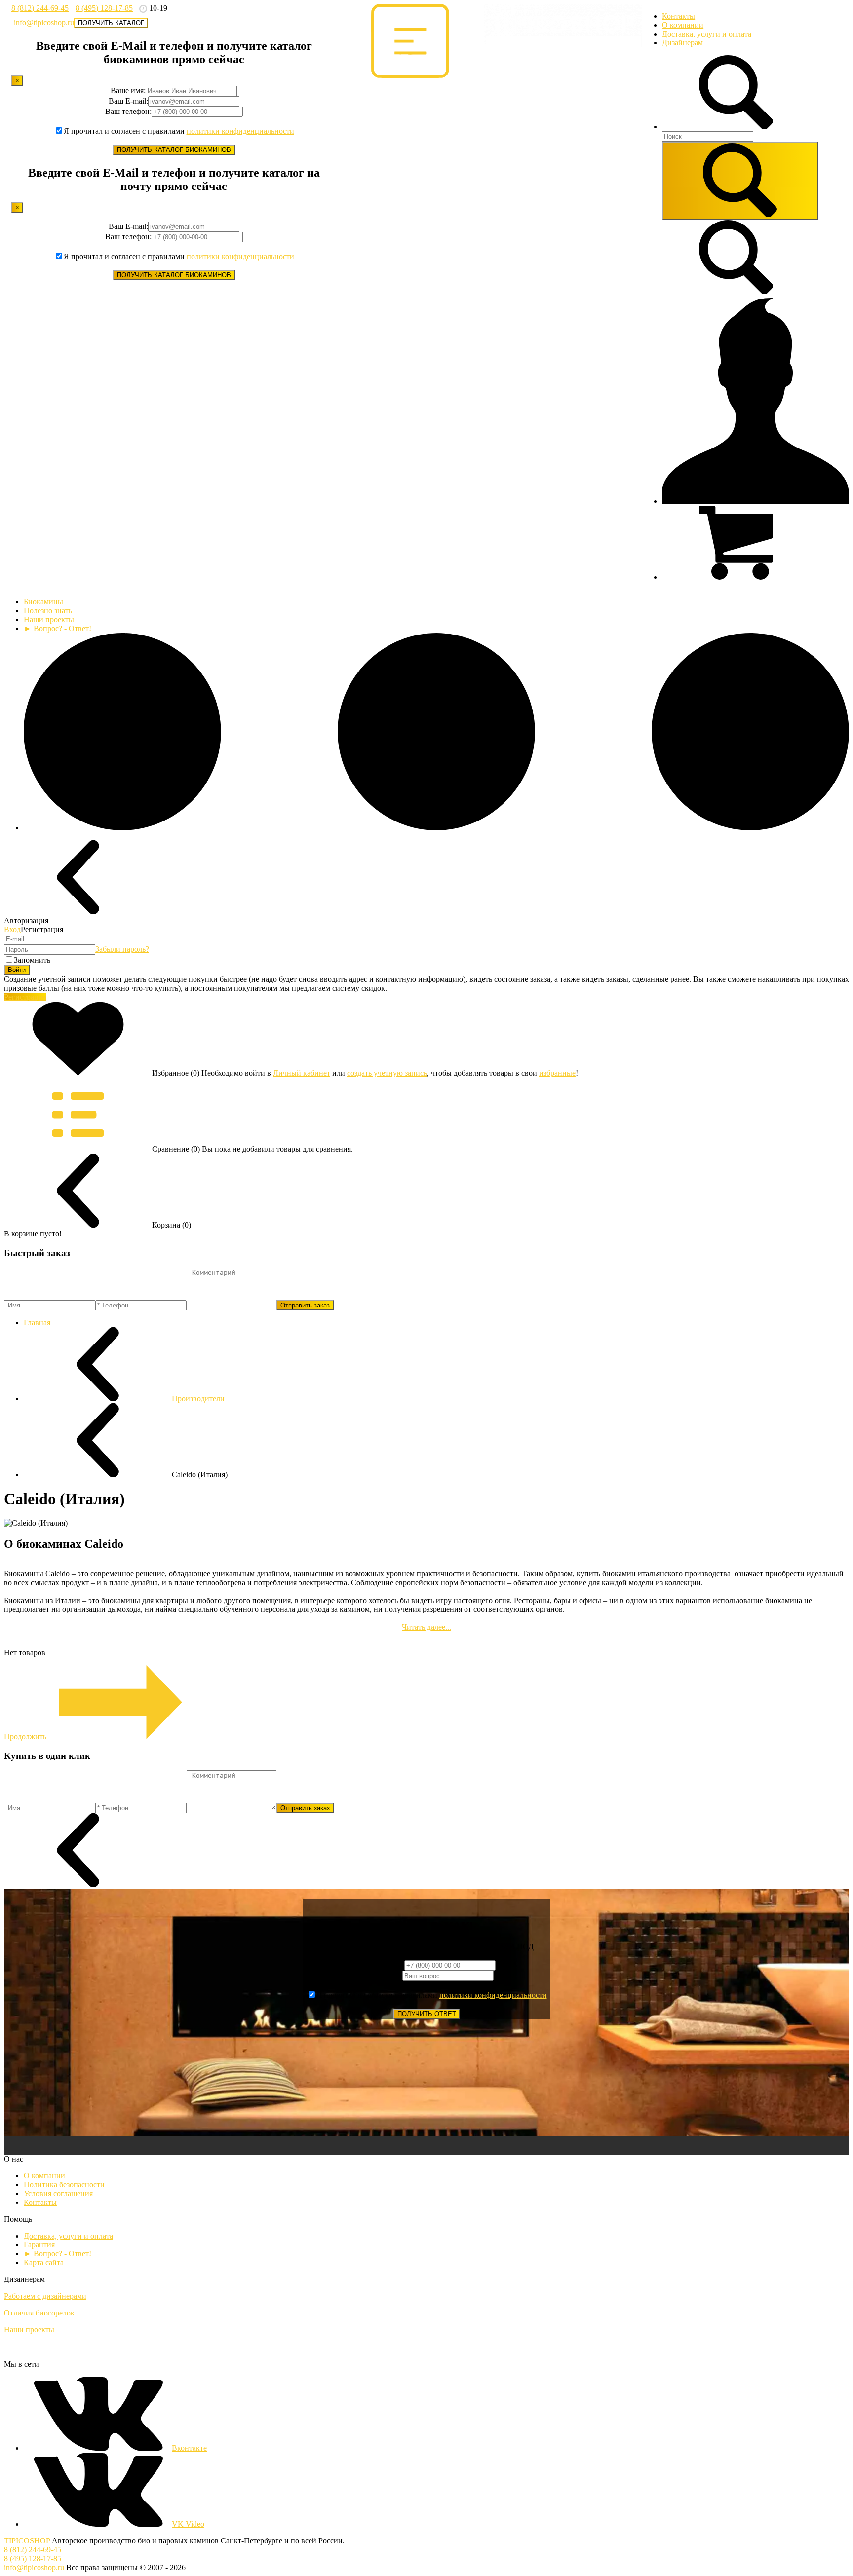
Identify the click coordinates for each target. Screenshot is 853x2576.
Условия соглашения (58, 2193)
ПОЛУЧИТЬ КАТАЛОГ (111, 23)
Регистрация (25, 997)
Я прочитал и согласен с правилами (179, 131)
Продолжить (25, 1736)
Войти (17, 970)
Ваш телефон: (128, 111)
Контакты (679, 16)
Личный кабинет (302, 1073)
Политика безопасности (64, 2184)
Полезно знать (48, 611)
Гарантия (39, 2245)
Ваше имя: (128, 91)
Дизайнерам (682, 43)
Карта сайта (44, 2262)
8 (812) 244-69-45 (40, 8)
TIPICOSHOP (27, 2541)
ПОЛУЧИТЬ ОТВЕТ (427, 2014)
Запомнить (32, 960)
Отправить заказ (305, 1305)
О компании (683, 25)
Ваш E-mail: (128, 101)
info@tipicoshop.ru (44, 22)
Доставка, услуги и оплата (707, 34)
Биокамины (43, 602)
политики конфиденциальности (240, 131)
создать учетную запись (387, 1073)
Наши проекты (49, 619)
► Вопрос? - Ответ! (58, 628)
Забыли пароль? (122, 949)
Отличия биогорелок (39, 2313)
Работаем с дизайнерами (45, 2296)
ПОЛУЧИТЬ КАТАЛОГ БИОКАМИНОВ (174, 150)
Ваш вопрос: (381, 1975)
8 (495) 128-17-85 (104, 8)
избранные (557, 1073)
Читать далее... (426, 1627)
